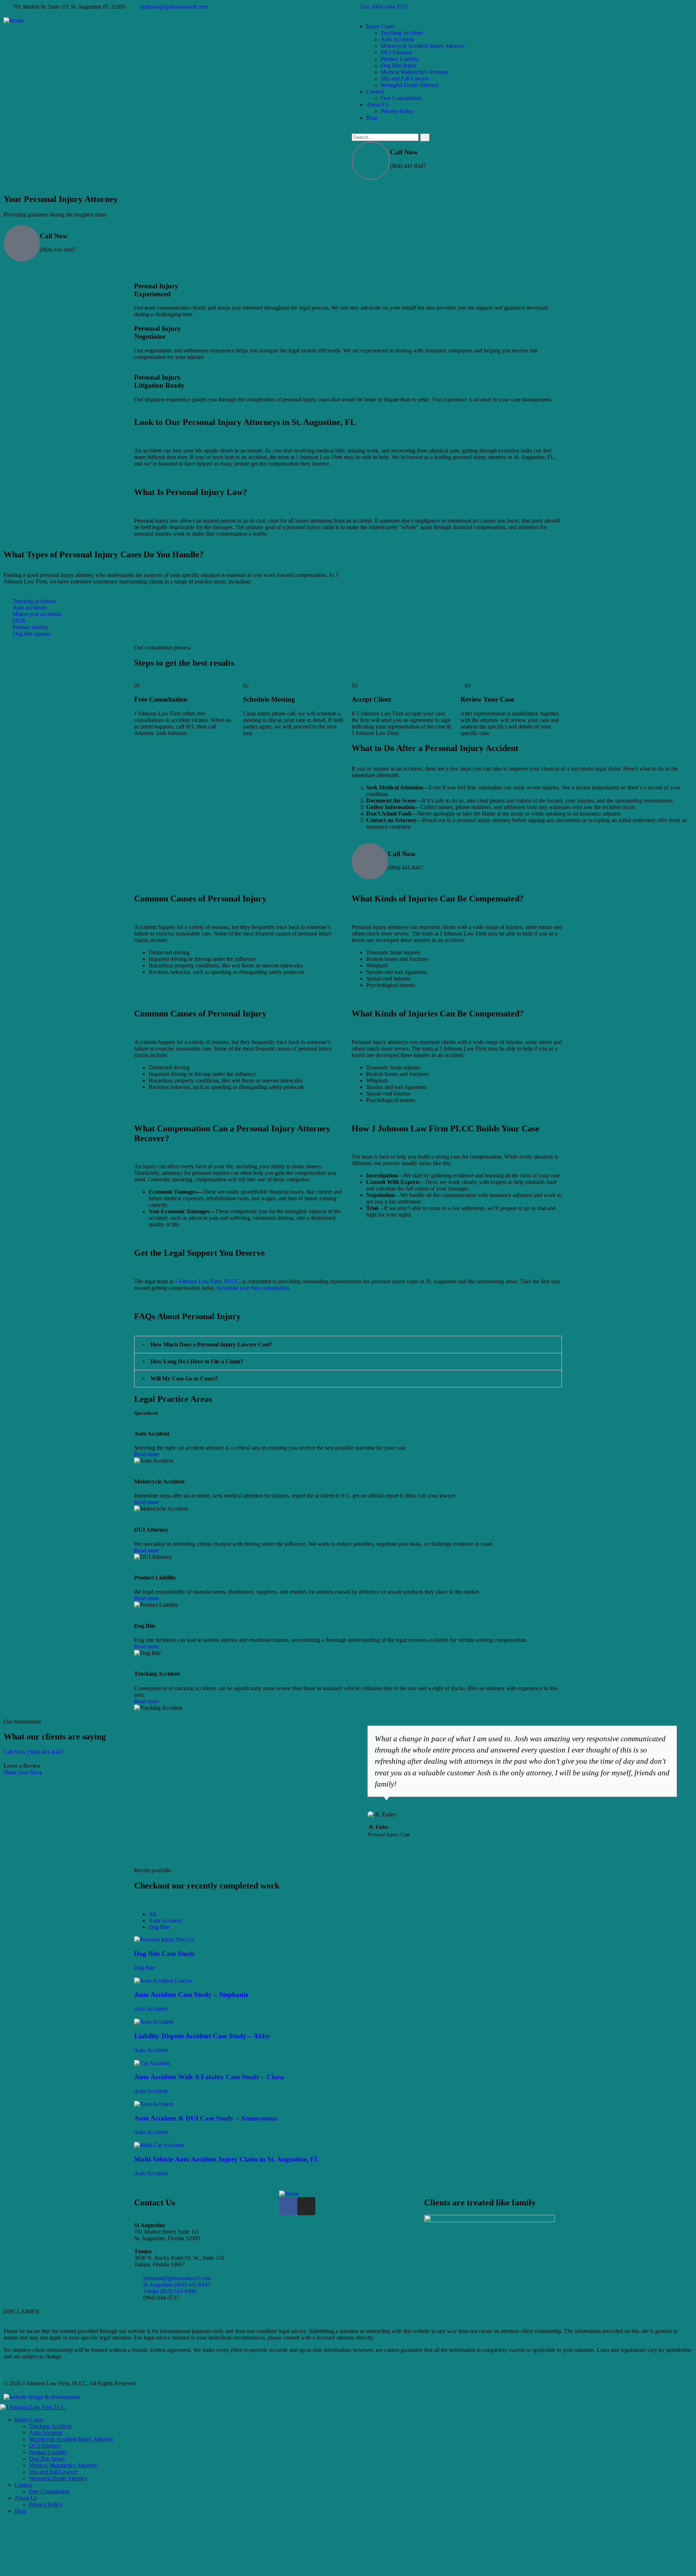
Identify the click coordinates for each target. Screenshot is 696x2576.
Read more (147, 1454)
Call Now (404, 152)
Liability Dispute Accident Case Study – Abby (202, 2036)
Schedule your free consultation (253, 1288)
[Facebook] (288, 2206)
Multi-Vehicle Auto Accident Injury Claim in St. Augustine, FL (227, 2159)
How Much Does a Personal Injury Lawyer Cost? (211, 1344)
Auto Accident (151, 2009)
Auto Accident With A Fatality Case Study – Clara (209, 2077)
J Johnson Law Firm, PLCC (207, 1281)
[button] (348, 1345)
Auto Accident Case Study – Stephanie (191, 1995)
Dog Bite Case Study (165, 1954)
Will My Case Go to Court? (184, 1378)
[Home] (14, 20)
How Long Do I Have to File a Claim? (197, 1361)
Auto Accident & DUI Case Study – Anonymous (206, 2118)
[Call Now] (371, 161)
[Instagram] (306, 2206)
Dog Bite (145, 1968)
